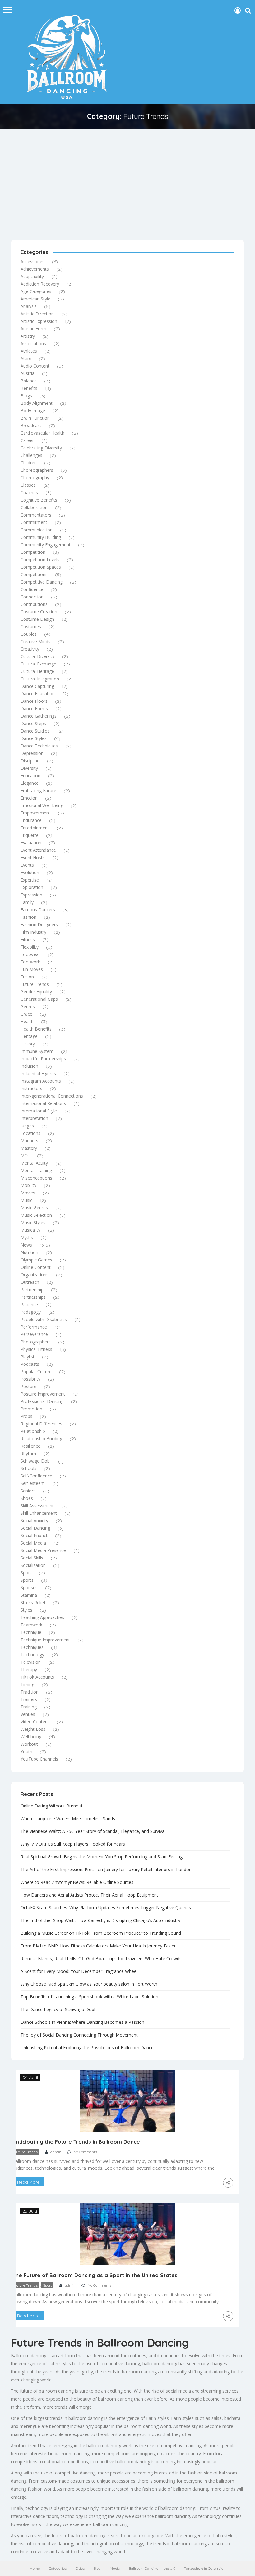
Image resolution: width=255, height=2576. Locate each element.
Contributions (34, 604)
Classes (28, 485)
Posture (28, 1386)
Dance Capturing (37, 686)
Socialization (33, 1565)
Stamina (29, 1595)
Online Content (36, 1267)
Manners (29, 1141)
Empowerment (35, 813)
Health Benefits (36, 1029)
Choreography (35, 478)
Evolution (30, 872)
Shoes (27, 1498)
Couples (29, 634)
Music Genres (34, 1208)
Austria (28, 373)
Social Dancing (35, 1528)
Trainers (29, 1699)
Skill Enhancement (39, 1513)
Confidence (32, 589)
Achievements (35, 269)
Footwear (30, 954)
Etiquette (30, 835)
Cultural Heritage (37, 671)
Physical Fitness (36, 1349)
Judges (27, 1126)
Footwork (30, 962)
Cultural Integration (40, 679)
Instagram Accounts (41, 1081)
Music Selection (36, 1215)
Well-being (31, 1737)
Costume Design (37, 619)
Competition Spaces (41, 567)
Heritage (29, 1036)
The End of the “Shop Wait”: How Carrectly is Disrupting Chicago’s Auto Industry (100, 1920)
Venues (28, 1714)
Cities (80, 2568)
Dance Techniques (39, 746)
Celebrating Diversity (41, 448)
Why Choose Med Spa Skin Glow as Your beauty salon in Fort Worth (89, 1984)
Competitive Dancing (42, 582)
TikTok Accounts (37, 1677)
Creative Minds (35, 641)
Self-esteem (33, 1483)
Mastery (29, 1148)
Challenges (31, 455)
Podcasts (30, 1364)
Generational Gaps (39, 999)
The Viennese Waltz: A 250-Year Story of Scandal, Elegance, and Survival (93, 1831)
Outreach (30, 1282)
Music (26, 1200)
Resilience (30, 1446)
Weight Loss (33, 1729)
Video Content (35, 1722)
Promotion (31, 1409)
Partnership (32, 1290)
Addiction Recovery (40, 284)
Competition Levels (40, 559)
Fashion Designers (39, 925)
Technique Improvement (45, 1640)
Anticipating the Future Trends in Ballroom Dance (76, 2142)
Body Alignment (37, 403)
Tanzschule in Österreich (205, 2568)
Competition (33, 552)
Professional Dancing (42, 1401)
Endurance (31, 820)
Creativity (30, 649)
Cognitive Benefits (39, 500)
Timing (27, 1684)
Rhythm (28, 1453)
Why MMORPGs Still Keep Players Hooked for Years (73, 1844)
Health (27, 1021)
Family (27, 902)
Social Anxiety (34, 1520)
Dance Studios (35, 731)
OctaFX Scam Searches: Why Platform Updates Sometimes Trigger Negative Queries (106, 1908)
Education (30, 776)
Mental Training (36, 1170)
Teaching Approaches (42, 1617)
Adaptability (32, 276)
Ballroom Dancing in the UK (152, 2568)
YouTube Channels (39, 1759)
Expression (31, 895)
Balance (29, 381)
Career (27, 440)
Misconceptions (36, 1178)
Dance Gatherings (39, 716)
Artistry (28, 336)
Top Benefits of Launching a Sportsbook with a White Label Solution (89, 1997)
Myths (27, 1237)
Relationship (33, 1431)
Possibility (30, 1379)
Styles (26, 1610)
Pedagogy (31, 1312)
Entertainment (35, 828)
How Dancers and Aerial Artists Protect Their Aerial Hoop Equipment (89, 1895)
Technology (32, 1655)
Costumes (31, 627)
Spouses (29, 1588)
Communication (37, 530)
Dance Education (38, 694)
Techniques (32, 1647)
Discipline (30, 761)
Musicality (30, 1230)
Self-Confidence (36, 1476)
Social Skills (32, 1558)
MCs (25, 1155)
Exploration (32, 887)
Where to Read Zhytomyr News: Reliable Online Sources (77, 1882)
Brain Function (35, 418)
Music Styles (33, 1223)
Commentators (36, 515)
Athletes (29, 351)
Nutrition (29, 1252)
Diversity (29, 768)
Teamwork (31, 1625)
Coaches (29, 492)
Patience (29, 1304)
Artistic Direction (37, 314)
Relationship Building (41, 1439)
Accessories (32, 262)
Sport (26, 1573)
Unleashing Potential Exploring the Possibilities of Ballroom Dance (87, 2048)
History (28, 1044)
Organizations (35, 1275)
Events (27, 865)
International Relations (43, 1103)
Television (31, 1662)
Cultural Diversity (37, 656)
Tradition (30, 1692)
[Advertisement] (127, 176)
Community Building (41, 537)
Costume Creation (39, 612)
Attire (26, 358)
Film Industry (33, 932)
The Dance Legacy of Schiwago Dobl (58, 2009)
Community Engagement (46, 545)
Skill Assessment (37, 1506)
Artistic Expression (39, 321)
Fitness (28, 939)
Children (29, 463)
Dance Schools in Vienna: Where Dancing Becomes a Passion (82, 2022)
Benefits (29, 388)
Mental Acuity (34, 1163)
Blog (97, 2568)
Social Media (33, 1543)
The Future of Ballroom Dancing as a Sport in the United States (95, 2275)
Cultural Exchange (38, 664)
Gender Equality (36, 992)
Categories (58, 2568)
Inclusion (29, 1066)
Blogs (26, 396)
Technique (31, 1632)
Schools (28, 1468)
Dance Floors (34, 701)
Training (29, 1707)
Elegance (30, 783)
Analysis (29, 306)
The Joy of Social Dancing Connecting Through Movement (79, 2035)
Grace (26, 1014)
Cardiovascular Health (42, 433)
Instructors (31, 1088)
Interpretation (34, 1118)
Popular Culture (36, 1371)
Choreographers (37, 470)
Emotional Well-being (42, 805)
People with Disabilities (44, 1319)
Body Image (33, 411)
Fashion (28, 917)
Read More (28, 2182)
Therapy (29, 1669)
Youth (26, 1751)
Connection (32, 597)
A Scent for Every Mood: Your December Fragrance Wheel (79, 1971)
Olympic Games (36, 1260)
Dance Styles (34, 738)
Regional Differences (41, 1424)
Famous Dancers (38, 910)
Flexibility (30, 947)
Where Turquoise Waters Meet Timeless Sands (68, 1818)
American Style (35, 299)
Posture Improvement (43, 1394)
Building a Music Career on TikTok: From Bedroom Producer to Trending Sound (101, 1933)
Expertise (30, 880)
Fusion (27, 977)
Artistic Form (33, 329)
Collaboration (34, 507)
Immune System (37, 1051)
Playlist (28, 1357)
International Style (39, 1111)
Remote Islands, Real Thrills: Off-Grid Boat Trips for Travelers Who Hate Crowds (101, 1958)
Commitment (34, 522)
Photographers (36, 1342)
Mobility (28, 1185)
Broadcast (31, 425)
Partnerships (33, 1297)
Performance (34, 1327)
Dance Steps (33, 723)
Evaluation (31, 843)
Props (26, 1416)
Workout (29, 1744)
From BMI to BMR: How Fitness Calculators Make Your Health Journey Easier (98, 1946)
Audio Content (35, 366)
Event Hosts (33, 857)
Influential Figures (38, 1074)
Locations (30, 1133)
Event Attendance (38, 850)
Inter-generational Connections (52, 1096)
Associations (33, 343)
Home (35, 2568)
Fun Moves (32, 969)
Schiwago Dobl (36, 1461)
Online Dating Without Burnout (52, 1806)
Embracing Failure (38, 790)
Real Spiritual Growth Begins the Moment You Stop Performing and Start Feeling (102, 1857)
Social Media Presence (43, 1550)
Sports (27, 1580)
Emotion (29, 798)
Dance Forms (34, 708)
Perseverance (34, 1334)
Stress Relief (33, 1602)
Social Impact (34, 1535)
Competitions (34, 574)
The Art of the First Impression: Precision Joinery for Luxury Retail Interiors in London (106, 1869)
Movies (28, 1193)
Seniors (28, 1491)
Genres (28, 1006)
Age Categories (36, 291)
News (26, 1245)
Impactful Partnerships (43, 1059)
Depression (32, 753)
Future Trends (35, 984)
